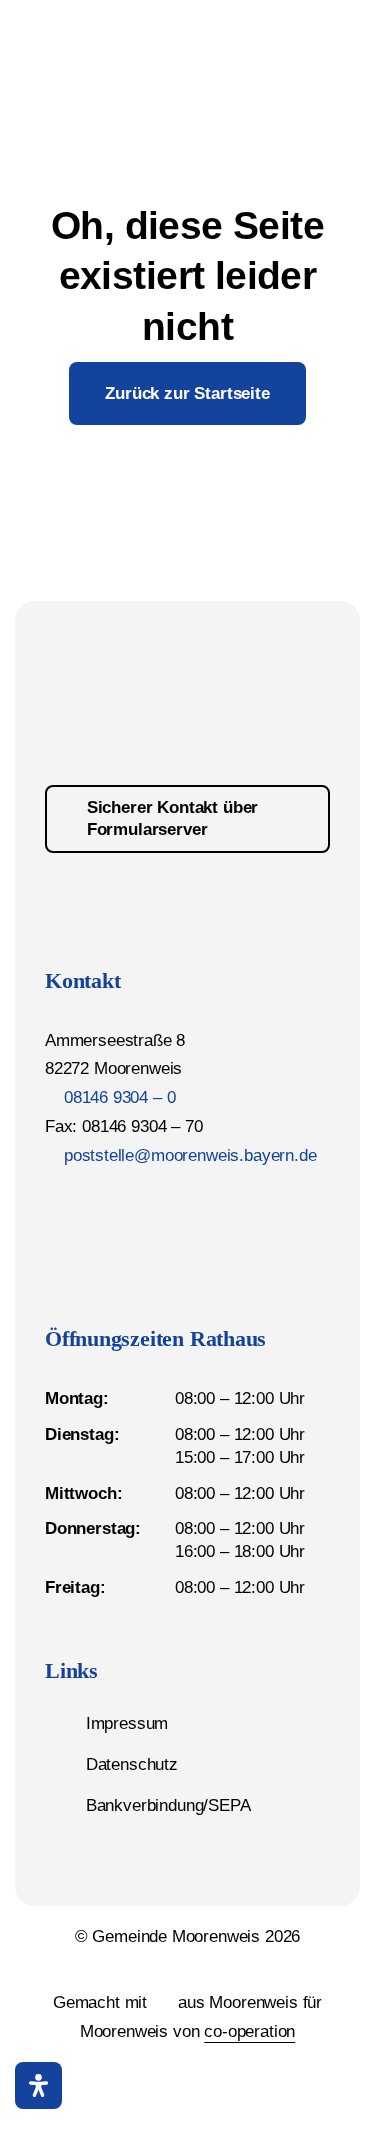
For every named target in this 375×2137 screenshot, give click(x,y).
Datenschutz (132, 1764)
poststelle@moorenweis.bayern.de (190, 1155)
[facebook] (53, 1201)
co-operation (249, 2031)
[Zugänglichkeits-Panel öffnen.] (38, 2085)
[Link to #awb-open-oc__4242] (239, 47)
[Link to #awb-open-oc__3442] (338, 48)
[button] (337, 2085)
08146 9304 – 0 (119, 1097)
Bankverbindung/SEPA (168, 1805)
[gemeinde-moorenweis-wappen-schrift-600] (99, 24)
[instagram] (89, 1201)
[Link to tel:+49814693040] (288, 47)
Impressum (127, 1723)
